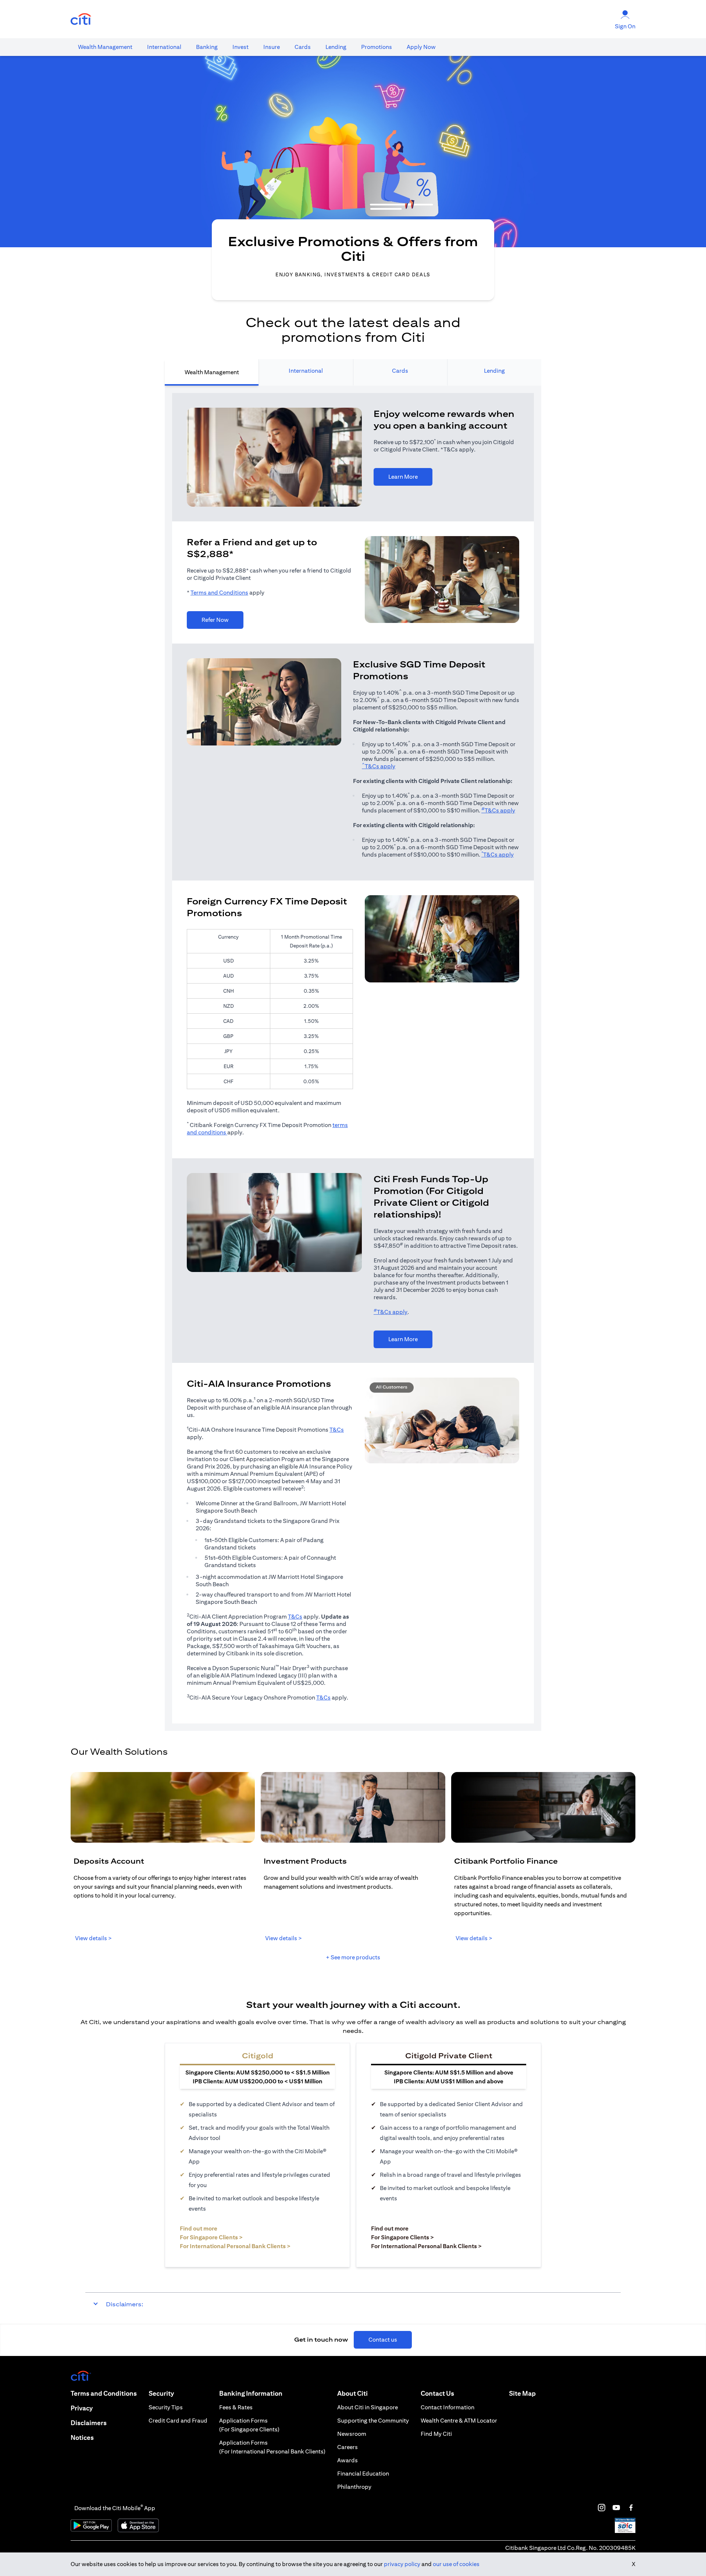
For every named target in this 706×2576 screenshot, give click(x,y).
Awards (347, 2460)
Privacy (82, 2408)
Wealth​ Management (105, 47)
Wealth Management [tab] (212, 372)
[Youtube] (616, 2508)
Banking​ (207, 47)
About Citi (352, 2393)
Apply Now (421, 47)
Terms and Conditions (219, 593)
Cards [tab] (400, 371)
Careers (347, 2447)
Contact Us (437, 2393)
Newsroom (352, 2434)
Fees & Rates (236, 2407)
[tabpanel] (353, 1058)
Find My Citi (436, 2434)
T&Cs (337, 1430)
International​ (164, 47)
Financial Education (363, 2474)
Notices (82, 2437)
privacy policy (402, 2564)
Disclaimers (89, 2423)
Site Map (522, 2393)
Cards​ (303, 47)
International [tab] (306, 371)
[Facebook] (631, 2508)
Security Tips (166, 2407)
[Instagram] (602, 2508)
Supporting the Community (373, 2421)
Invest (240, 47)
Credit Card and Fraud (178, 2421)
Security (161, 2393)
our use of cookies (456, 2564)
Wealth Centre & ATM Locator (459, 2421)
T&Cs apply (379, 766)
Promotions (377, 47)
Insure (272, 47)
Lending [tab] (494, 371)
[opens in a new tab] (81, 19)
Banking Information (251, 2393)
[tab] (105, 47)
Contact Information (448, 2407)
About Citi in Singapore (368, 2407)
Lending (336, 47)
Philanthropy (354, 2487)
